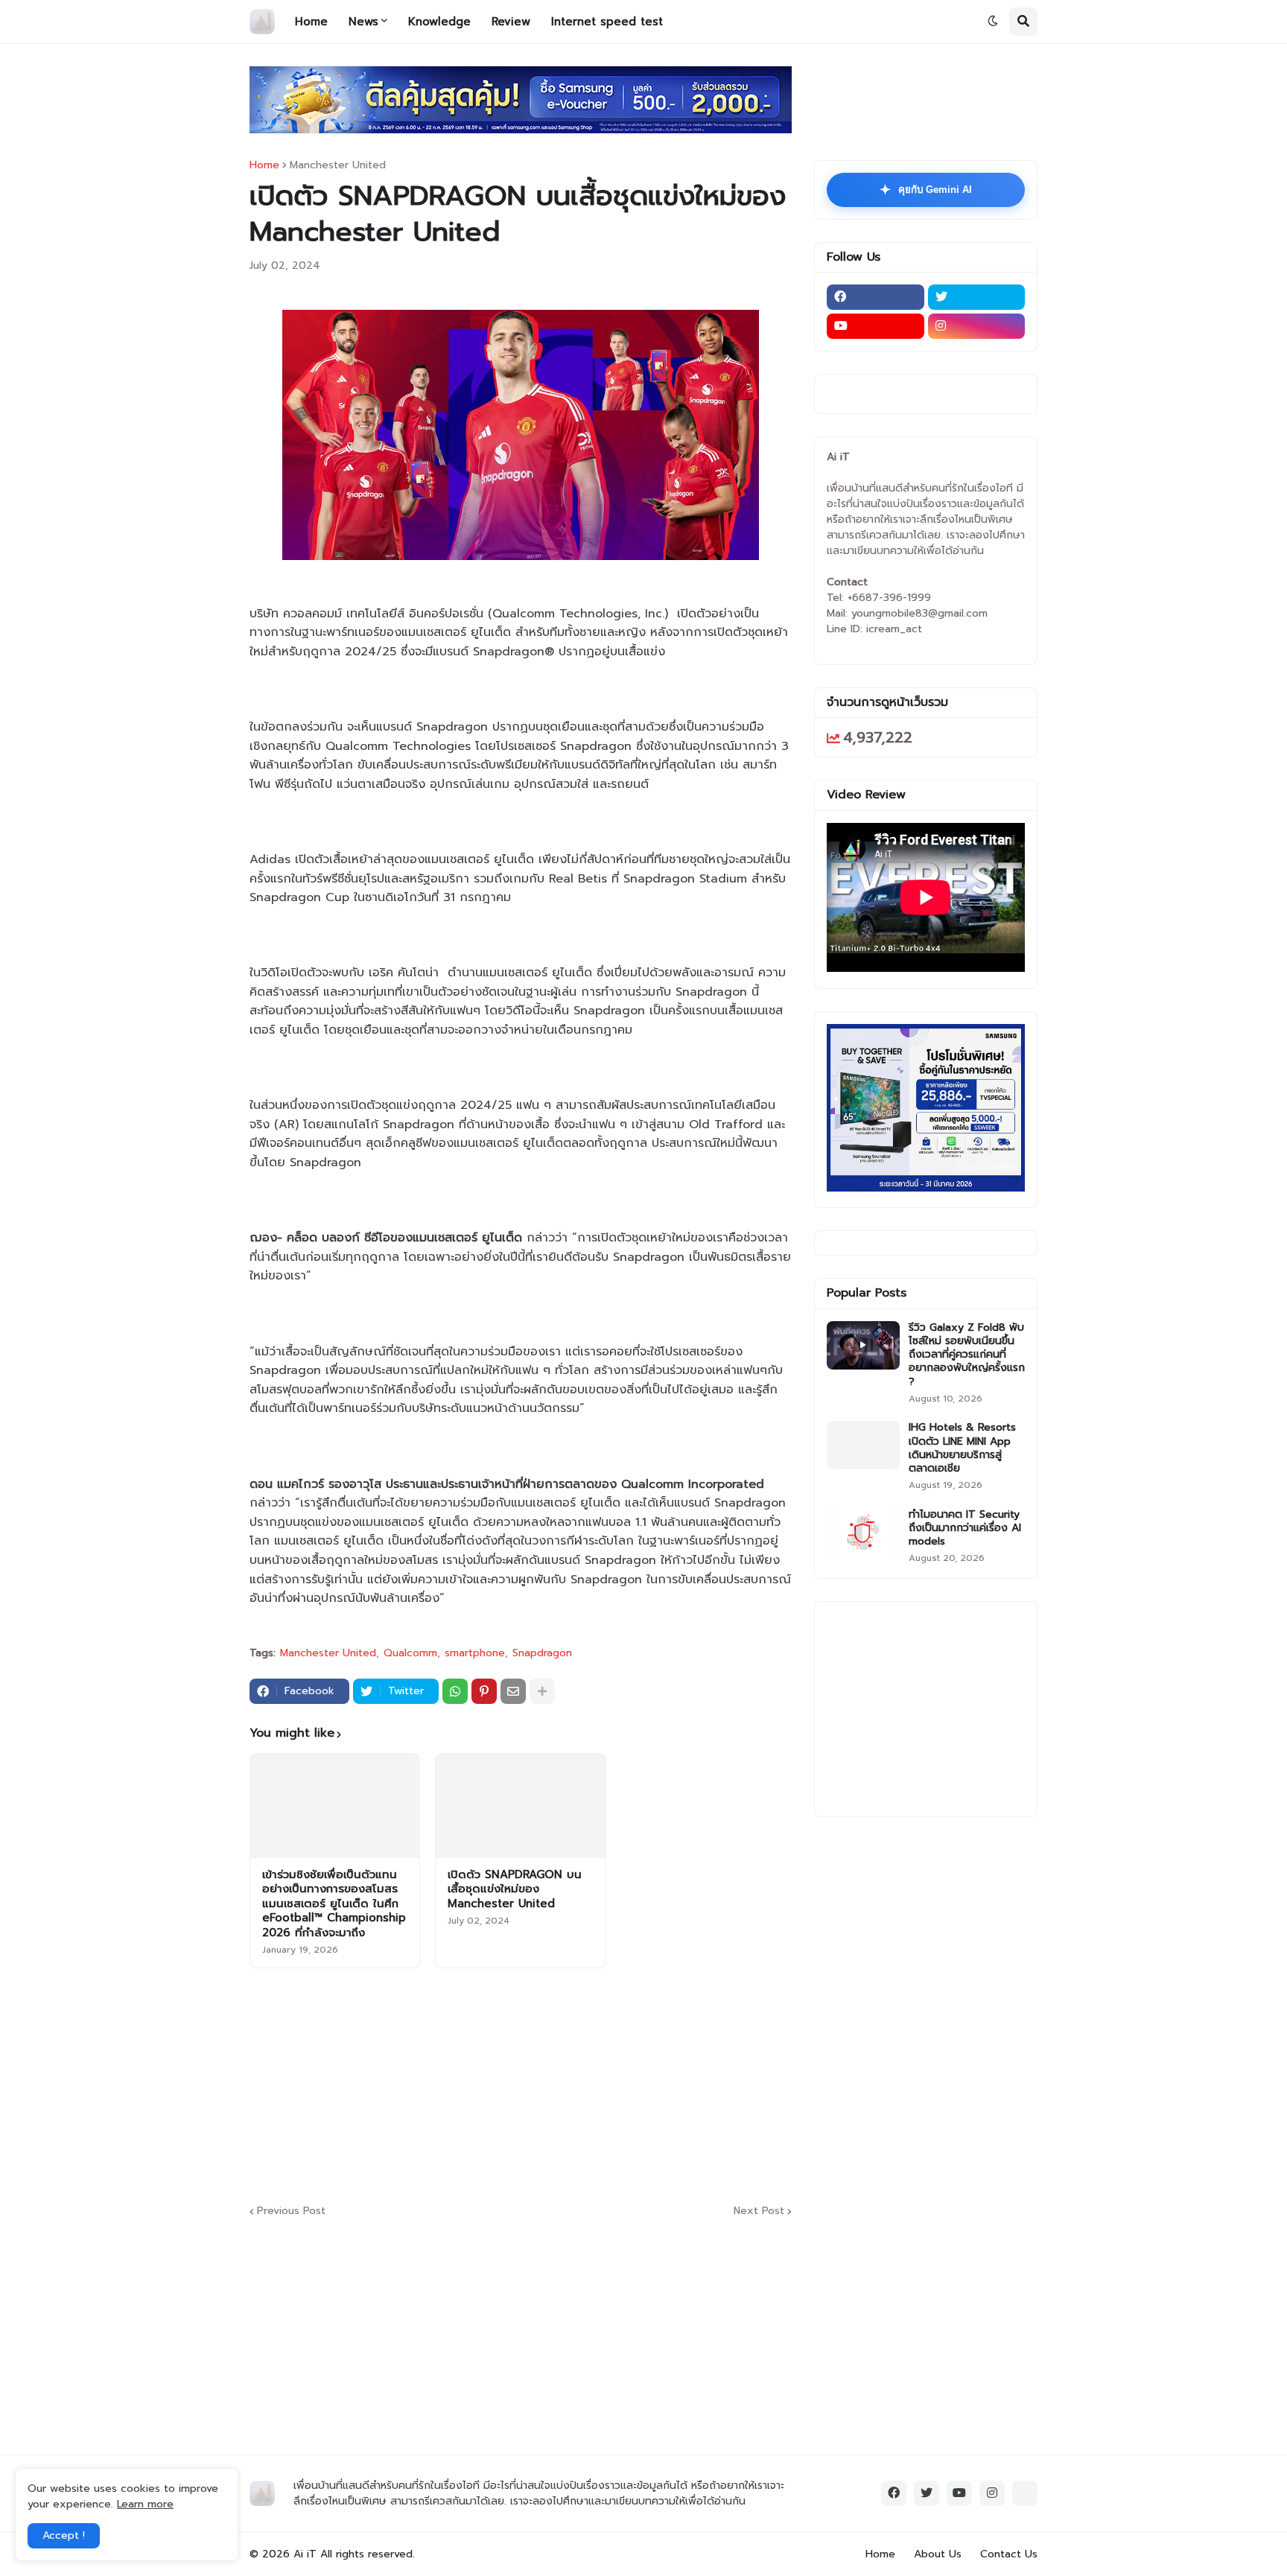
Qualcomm (410, 1653)
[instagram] (977, 326)
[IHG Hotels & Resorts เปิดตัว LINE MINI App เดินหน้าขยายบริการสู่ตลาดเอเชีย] (863, 1445)
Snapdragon (542, 1653)
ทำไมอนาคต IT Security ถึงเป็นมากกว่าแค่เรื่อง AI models (965, 1529)
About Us (938, 2554)
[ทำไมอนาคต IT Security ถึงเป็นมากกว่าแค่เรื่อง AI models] (863, 1532)
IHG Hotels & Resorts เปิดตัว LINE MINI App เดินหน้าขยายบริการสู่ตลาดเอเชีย (962, 1448)
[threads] (1025, 2493)
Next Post (759, 2211)
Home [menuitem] (311, 22)
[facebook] (876, 297)
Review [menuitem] (511, 22)
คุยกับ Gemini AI (926, 190)
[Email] (513, 1691)
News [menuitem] (363, 22)
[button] (993, 22)
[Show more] (542, 1691)
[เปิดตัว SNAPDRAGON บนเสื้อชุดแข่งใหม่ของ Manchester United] (520, 1806)
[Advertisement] (611, 2084)
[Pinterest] (484, 1691)
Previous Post (291, 2211)
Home (264, 165)
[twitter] (977, 297)
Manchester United (338, 165)
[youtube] (876, 326)
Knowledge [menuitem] (439, 22)
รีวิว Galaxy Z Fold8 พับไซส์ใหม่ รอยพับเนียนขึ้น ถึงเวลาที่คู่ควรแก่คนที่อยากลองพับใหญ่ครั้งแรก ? (967, 1355)
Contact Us (1009, 2554)
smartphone (475, 1653)
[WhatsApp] (455, 1691)
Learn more (145, 2504)
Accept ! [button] (64, 2535)
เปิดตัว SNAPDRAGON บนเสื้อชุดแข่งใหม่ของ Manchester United (515, 1890)
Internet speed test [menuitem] (607, 22)
